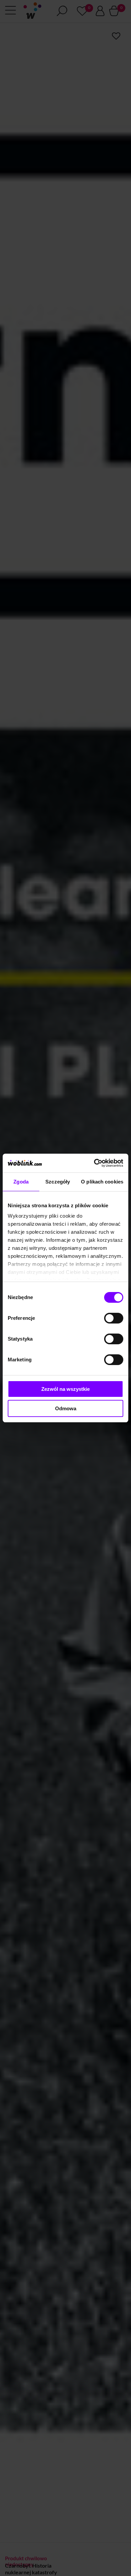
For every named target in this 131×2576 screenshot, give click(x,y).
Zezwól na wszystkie (65, 1389)
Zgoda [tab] (21, 1182)
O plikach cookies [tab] (102, 1182)
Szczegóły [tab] (58, 1182)
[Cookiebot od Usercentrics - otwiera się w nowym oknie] (94, 1163)
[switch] (114, 1318)
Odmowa (66, 1408)
